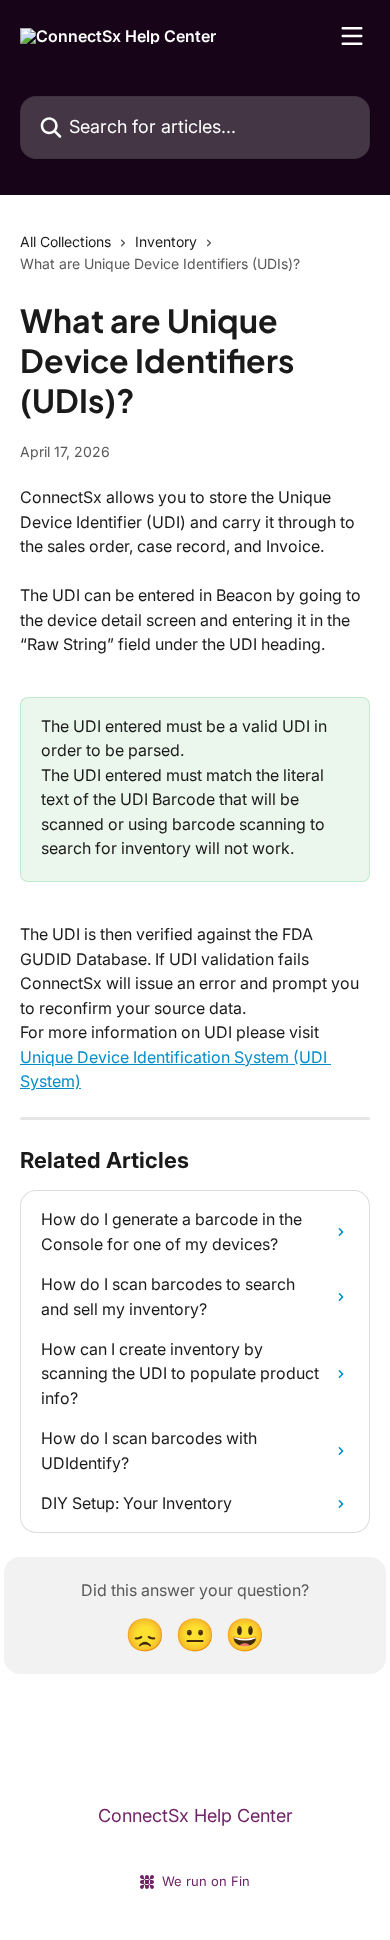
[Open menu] (352, 36)
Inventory (166, 241)
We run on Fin (206, 1881)
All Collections (65, 241)
